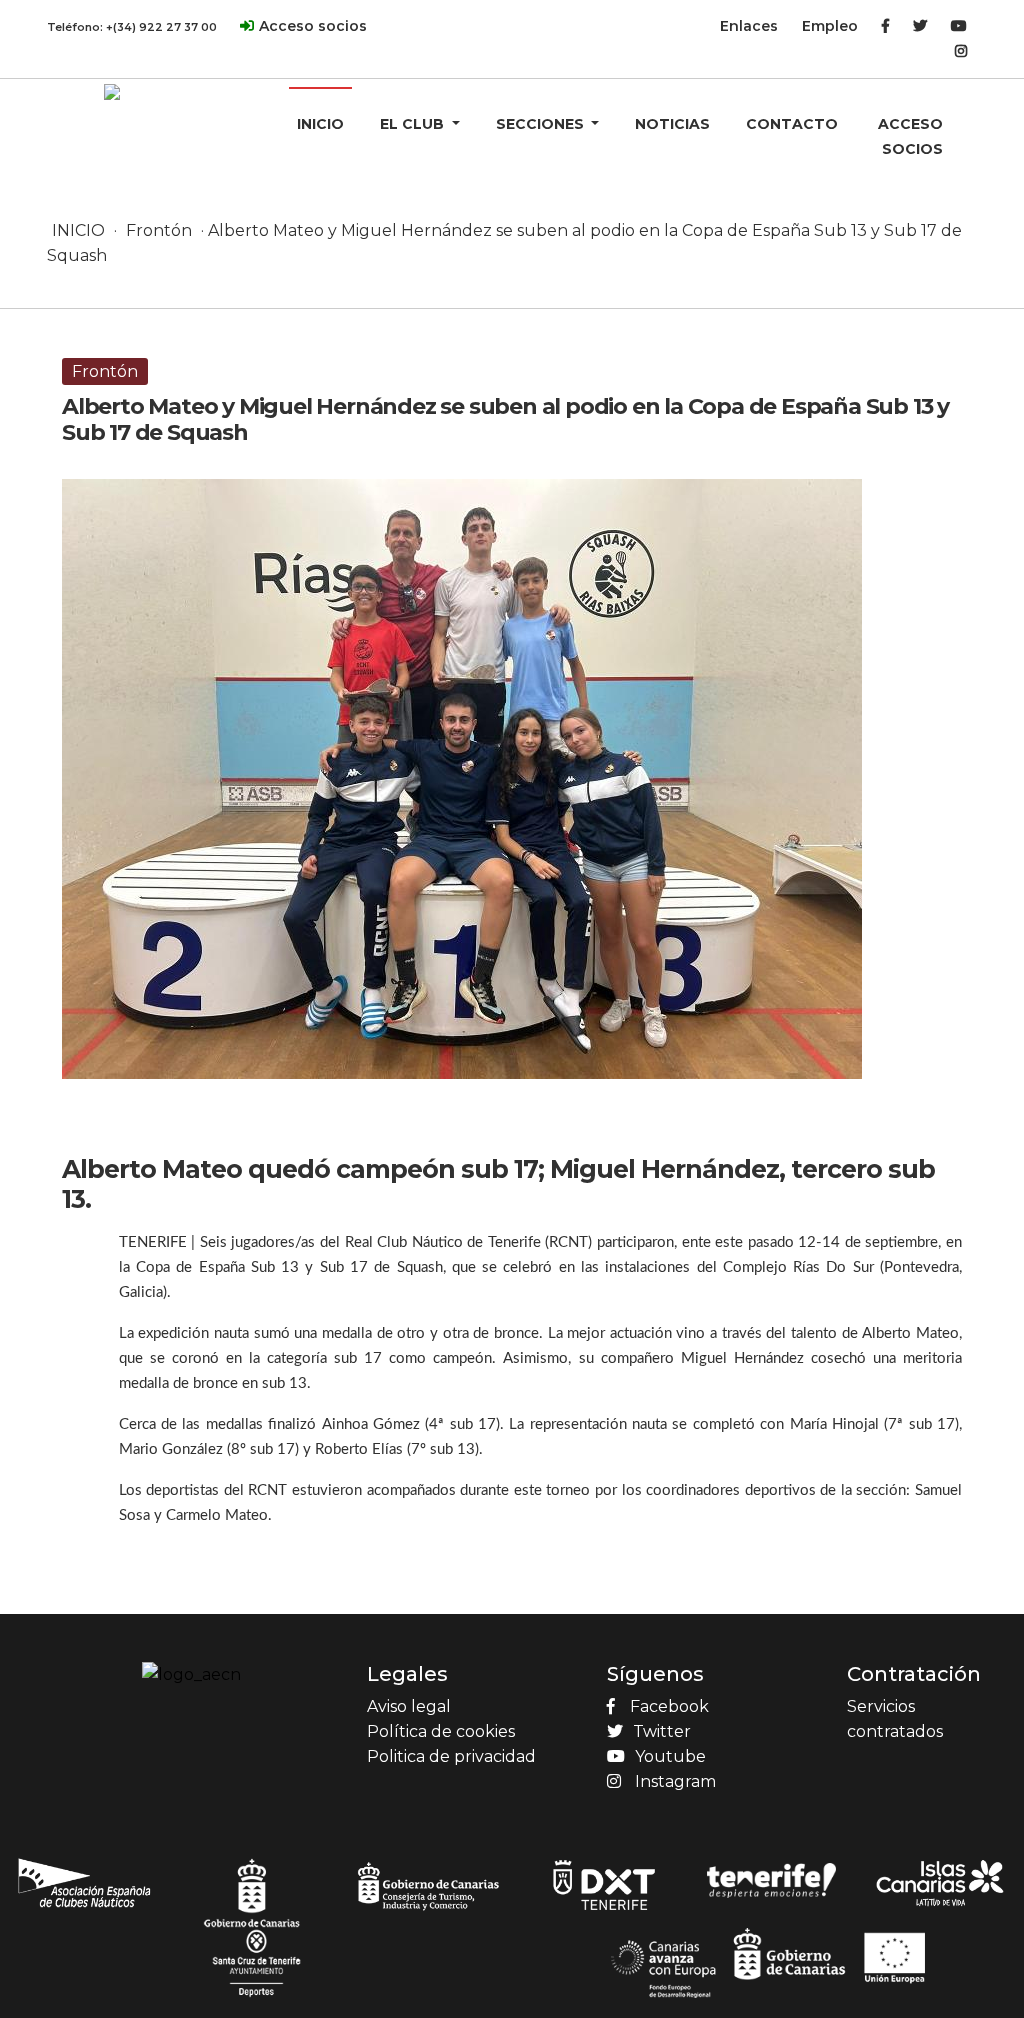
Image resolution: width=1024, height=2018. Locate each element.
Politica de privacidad (451, 1756)
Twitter (662, 1731)
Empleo (830, 26)
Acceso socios (313, 26)
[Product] (112, 91)
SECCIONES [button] (542, 124)
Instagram (675, 1781)
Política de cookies (441, 1731)
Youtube (670, 1756)
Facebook (669, 1706)
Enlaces (749, 26)
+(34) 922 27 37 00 (161, 27)
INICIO (320, 124)
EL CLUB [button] (414, 124)
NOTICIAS (672, 124)
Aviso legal (409, 1706)
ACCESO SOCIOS (910, 136)
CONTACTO (792, 124)
